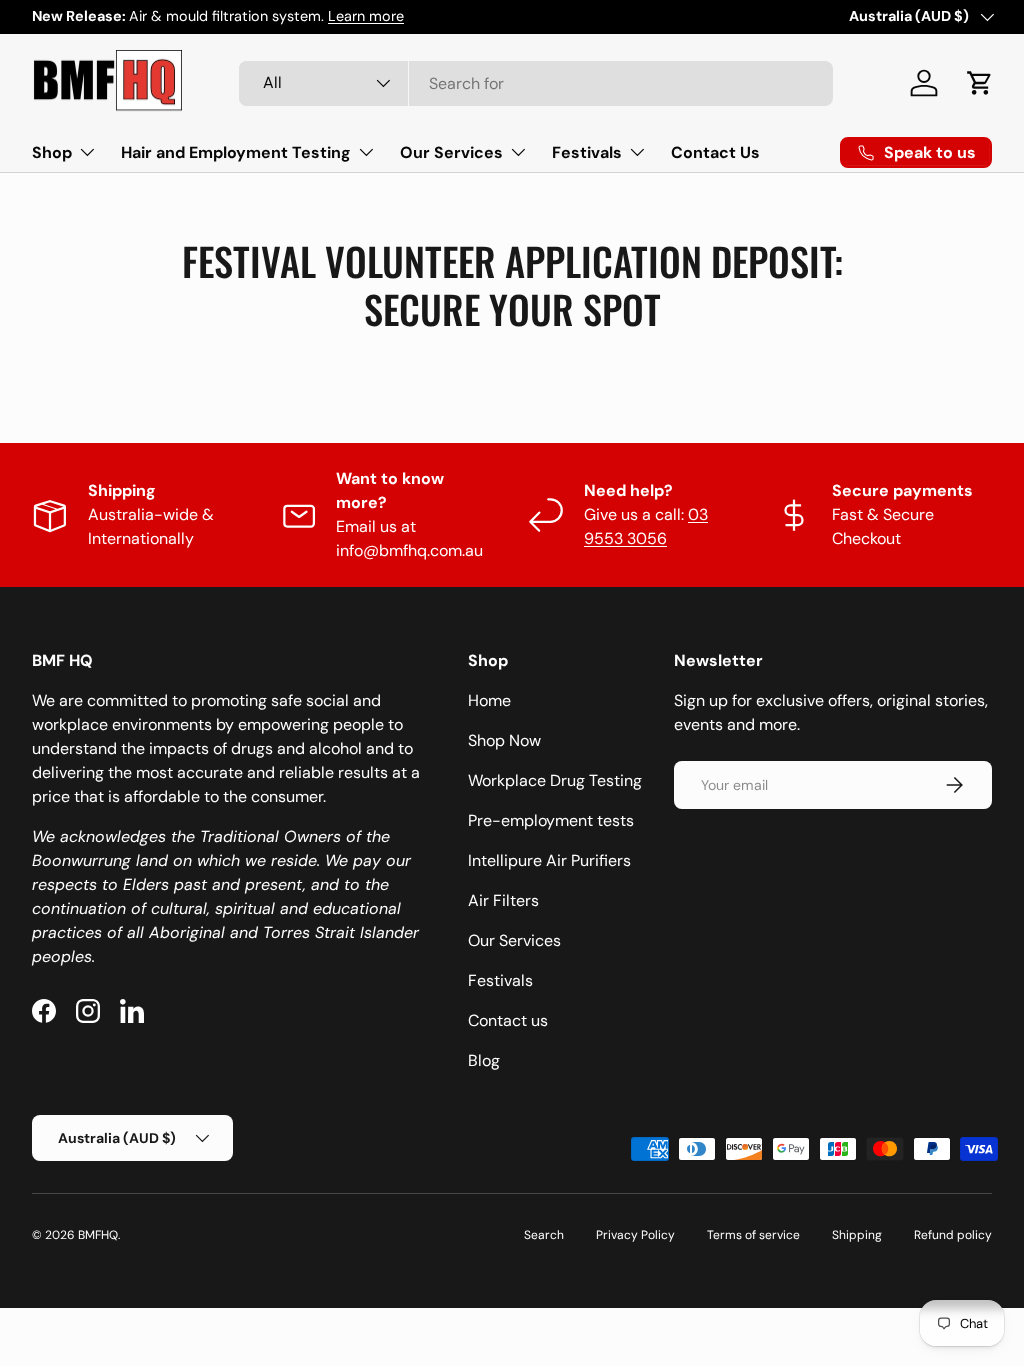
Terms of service (753, 1235)
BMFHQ (98, 1235)
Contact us (508, 1020)
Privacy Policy (635, 1235)
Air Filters (503, 900)
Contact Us (715, 152)
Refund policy (953, 1235)
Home (489, 700)
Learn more (366, 16)
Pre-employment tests (551, 820)
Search (544, 1235)
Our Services (514, 940)
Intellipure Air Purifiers (549, 860)
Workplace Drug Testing (555, 780)
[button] (980, 83)
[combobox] (536, 83)
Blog (484, 1060)
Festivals (500, 980)
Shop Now (504, 740)
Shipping (857, 1235)
